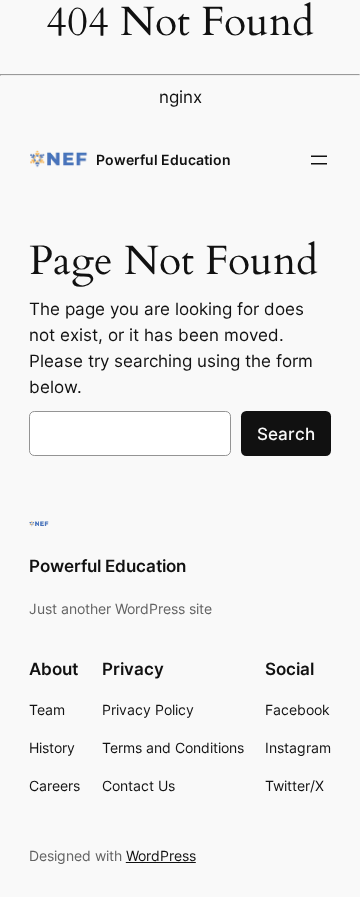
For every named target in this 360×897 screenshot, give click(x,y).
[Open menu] (319, 160)
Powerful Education (163, 159)
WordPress (161, 855)
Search (286, 434)
